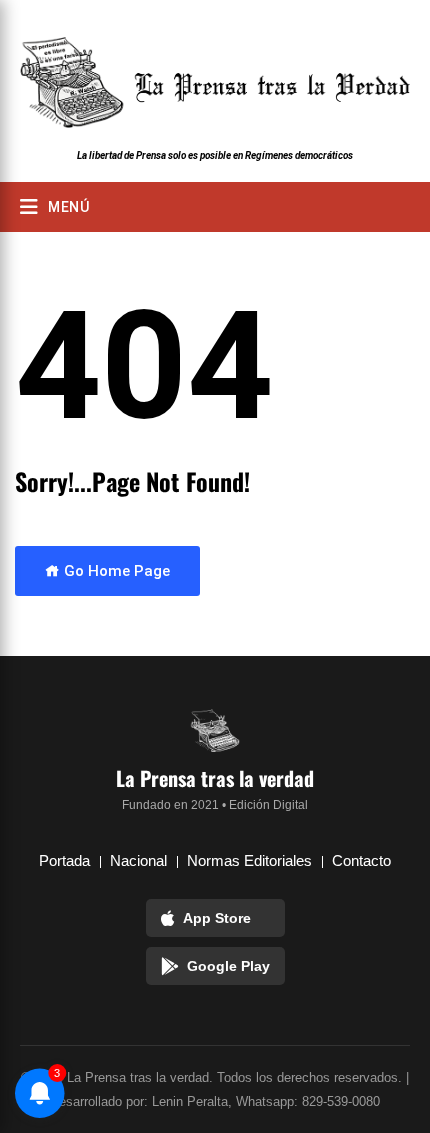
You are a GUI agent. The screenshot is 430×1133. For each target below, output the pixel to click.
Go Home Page (115, 571)
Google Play (228, 966)
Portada (64, 860)
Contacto (361, 860)
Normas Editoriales (249, 860)
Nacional (138, 860)
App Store (217, 918)
